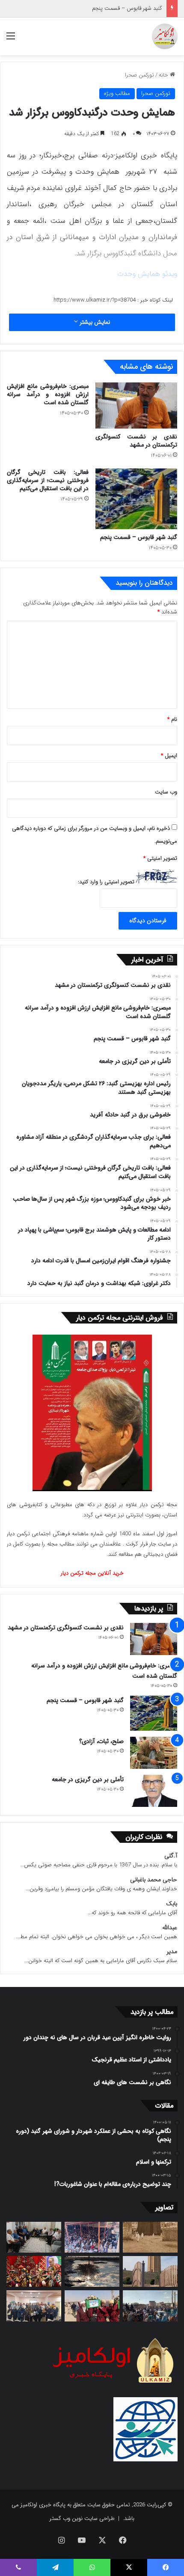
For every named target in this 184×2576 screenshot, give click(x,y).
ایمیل (169, 756)
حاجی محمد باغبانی (154, 1880)
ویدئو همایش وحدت (147, 274)
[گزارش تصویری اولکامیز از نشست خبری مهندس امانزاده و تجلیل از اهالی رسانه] (34, 2306)
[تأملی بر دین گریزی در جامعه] (154, 1791)
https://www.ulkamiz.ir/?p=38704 (95, 300)
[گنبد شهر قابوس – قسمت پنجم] (136, 499)
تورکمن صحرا (139, 75)
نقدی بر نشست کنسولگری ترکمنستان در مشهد (136, 441)
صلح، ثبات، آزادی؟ (101, 1741)
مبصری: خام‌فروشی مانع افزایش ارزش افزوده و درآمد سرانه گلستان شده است (48, 394)
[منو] (11, 40)
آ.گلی (171, 1856)
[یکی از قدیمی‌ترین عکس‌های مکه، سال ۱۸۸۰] (150, 2237)
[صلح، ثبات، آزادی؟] (154, 1753)
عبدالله (170, 1928)
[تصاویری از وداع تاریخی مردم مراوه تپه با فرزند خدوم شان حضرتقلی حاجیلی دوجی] (92, 2237)
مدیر (172, 1952)
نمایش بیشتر (94, 322)
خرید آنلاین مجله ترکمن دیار (92, 1573)
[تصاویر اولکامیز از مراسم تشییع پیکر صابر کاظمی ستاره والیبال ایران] (150, 2306)
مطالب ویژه (117, 93)
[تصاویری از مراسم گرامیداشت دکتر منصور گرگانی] (34, 2271)
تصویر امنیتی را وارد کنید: (106, 882)
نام (172, 719)
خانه (164, 75)
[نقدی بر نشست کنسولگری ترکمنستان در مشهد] (136, 406)
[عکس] (150, 2271)
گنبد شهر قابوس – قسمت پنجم (127, 8)
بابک (172, 1904)
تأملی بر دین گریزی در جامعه (88, 1780)
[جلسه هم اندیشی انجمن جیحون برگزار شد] (34, 2237)
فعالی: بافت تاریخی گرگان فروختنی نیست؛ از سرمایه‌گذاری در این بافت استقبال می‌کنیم (48, 480)
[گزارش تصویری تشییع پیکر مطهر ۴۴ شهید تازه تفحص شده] (92, 2306)
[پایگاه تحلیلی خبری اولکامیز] (165, 36)
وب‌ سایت (166, 792)
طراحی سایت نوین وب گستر (82, 2518)
